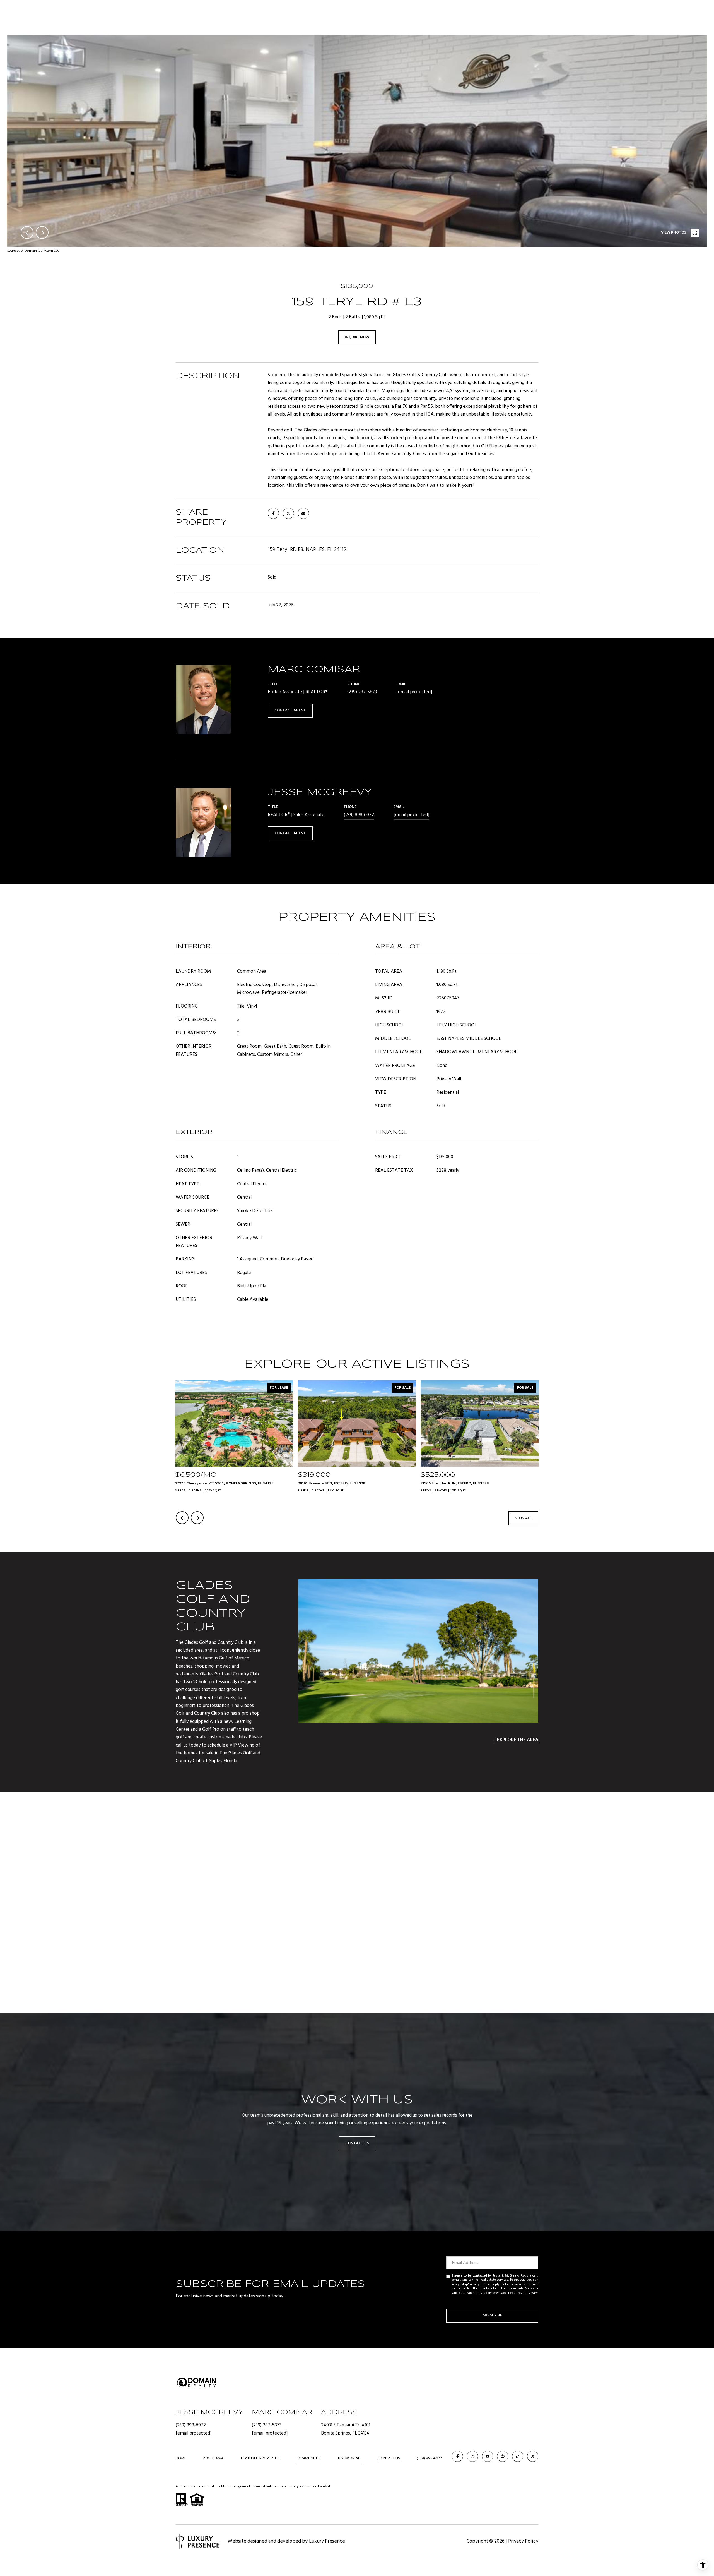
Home (181, 2458)
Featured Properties (260, 2458)
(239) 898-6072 (359, 815)
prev (27, 232)
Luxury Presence (327, 2541)
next (42, 232)
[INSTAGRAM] (472, 2456)
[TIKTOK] (518, 2456)
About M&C (214, 2458)
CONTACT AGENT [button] (290, 710)
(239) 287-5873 (362, 692)
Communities (309, 2458)
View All (523, 1518)
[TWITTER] (533, 2456)
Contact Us (389, 2459)
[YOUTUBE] (488, 2456)
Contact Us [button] (357, 2143)
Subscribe (492, 2315)
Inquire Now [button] (357, 337)
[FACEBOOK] (457, 2456)
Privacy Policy (462, 2297)
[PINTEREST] (503, 2456)
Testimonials (350, 2458)
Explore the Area (518, 1740)
